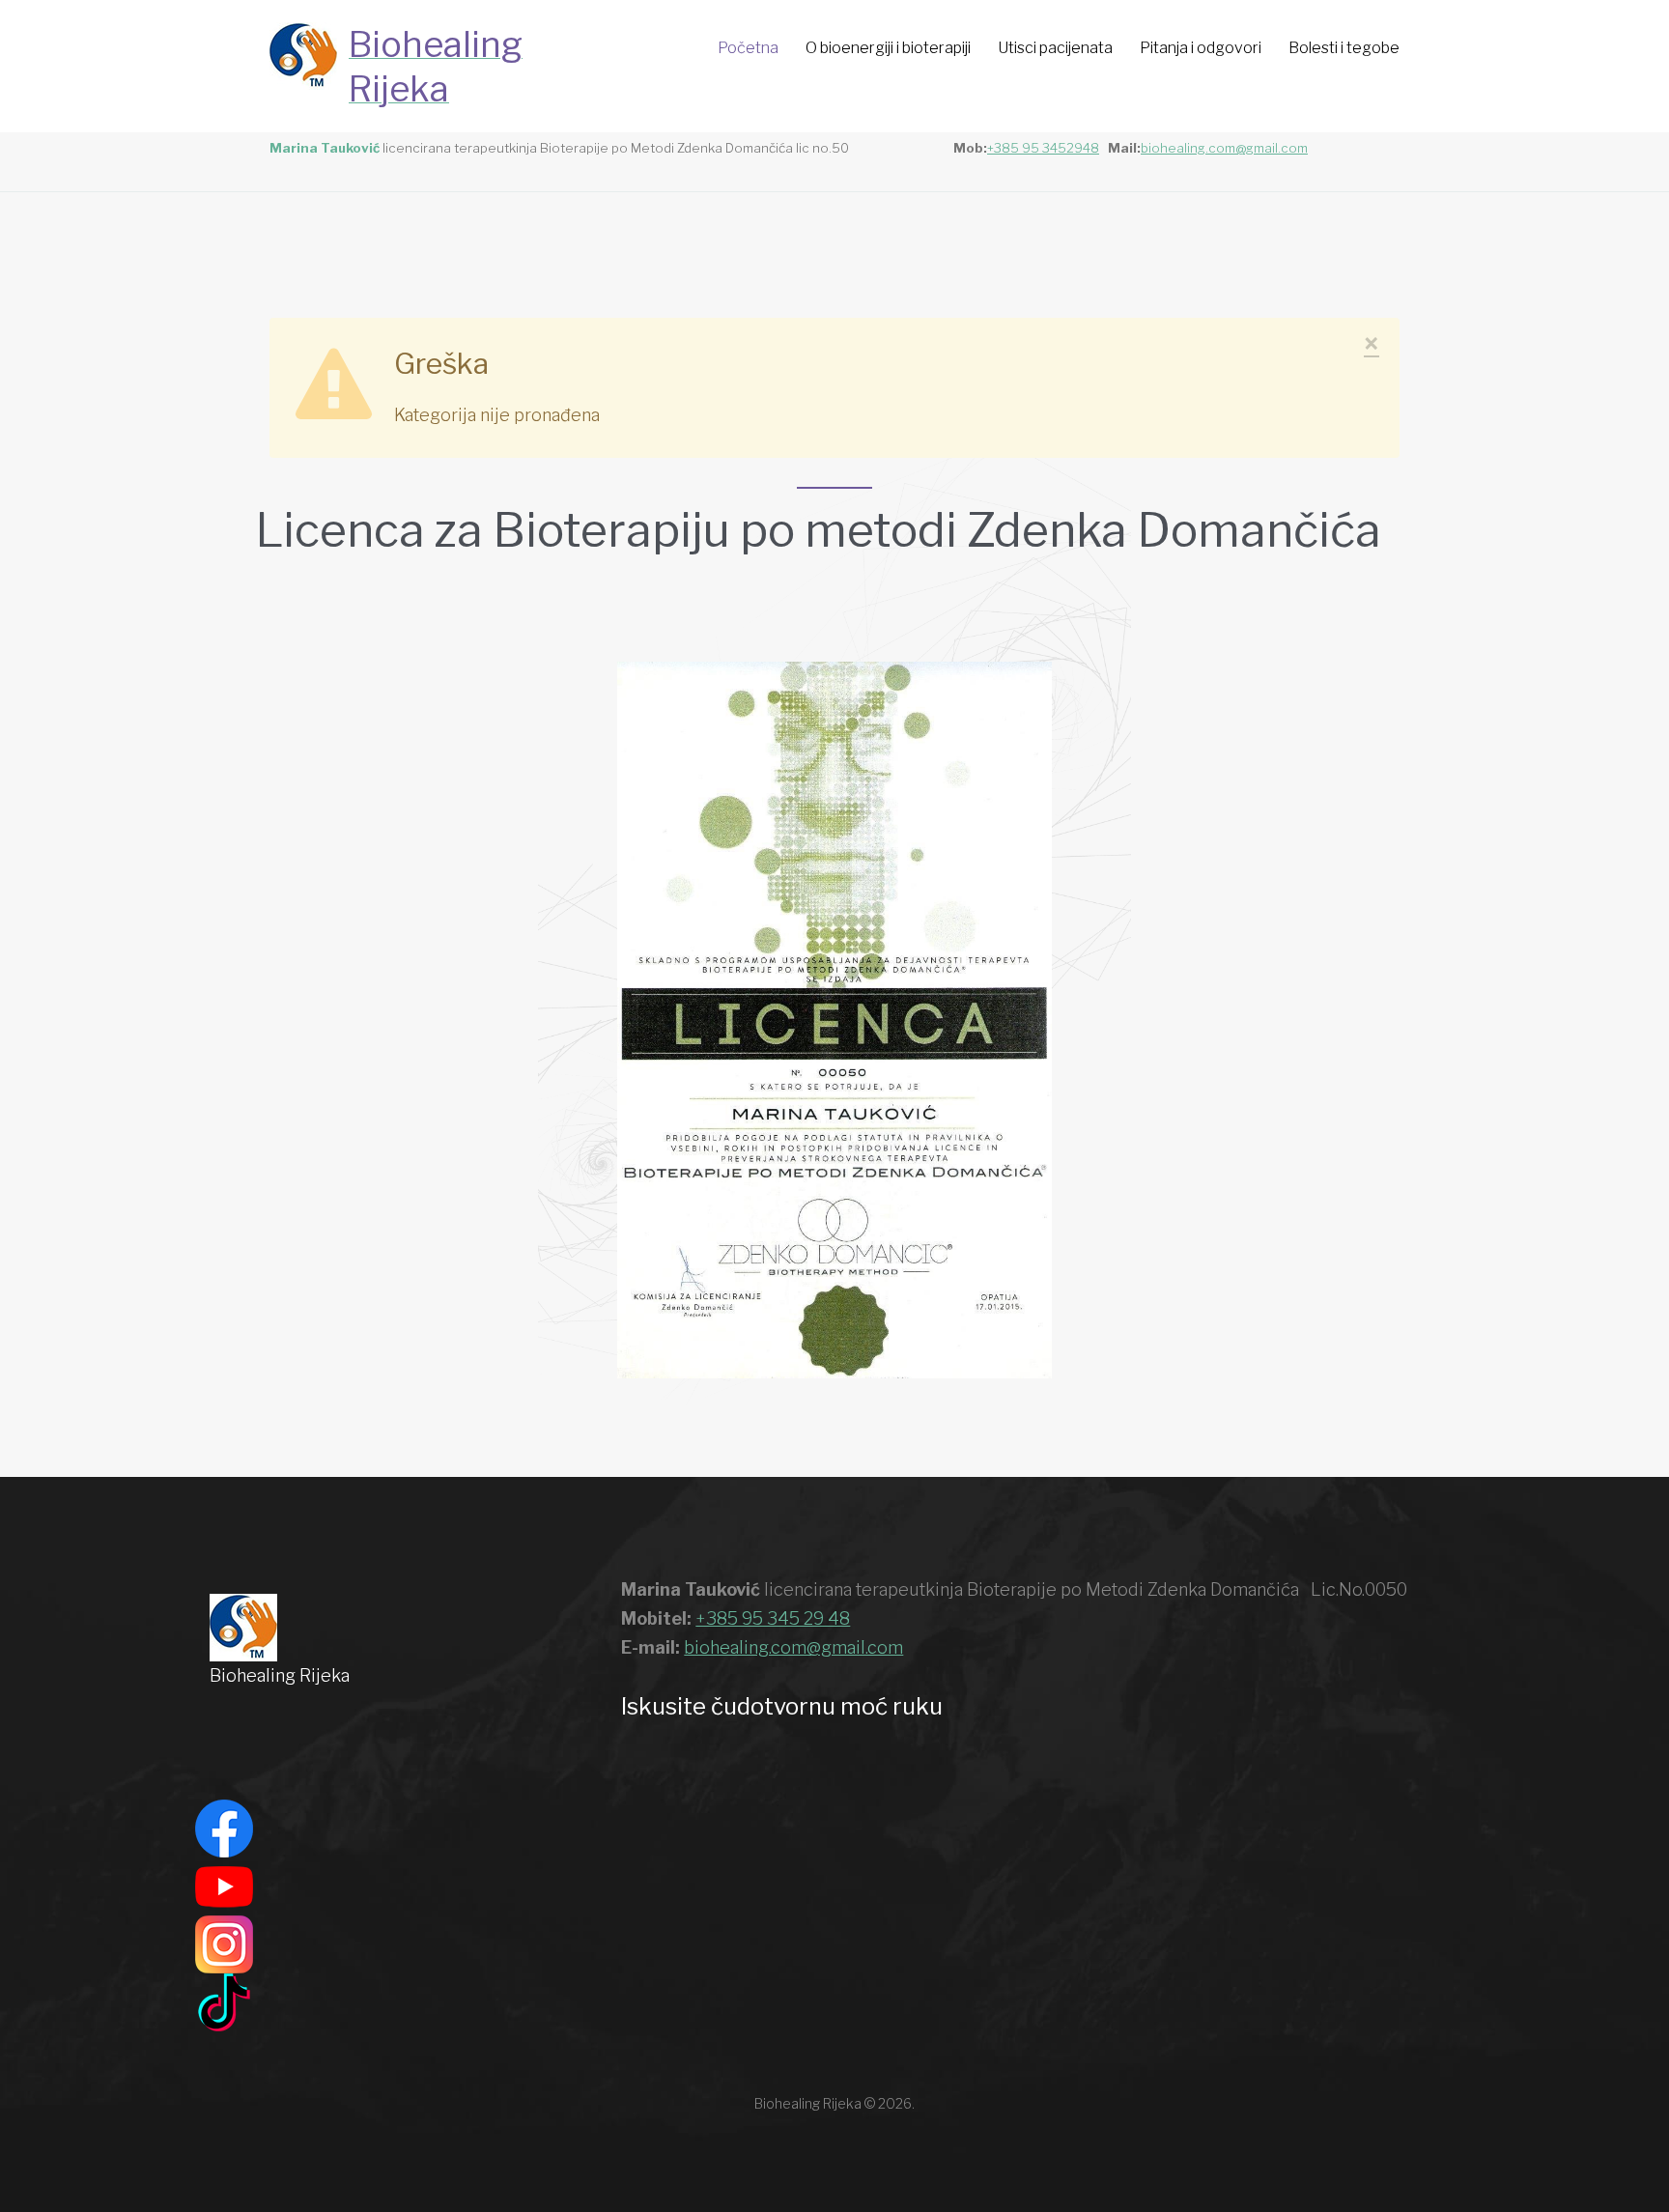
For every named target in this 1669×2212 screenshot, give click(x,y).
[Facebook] (224, 1827)
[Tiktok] (224, 2001)
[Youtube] (224, 1885)
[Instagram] (224, 1943)
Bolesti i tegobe (1344, 48)
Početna (748, 48)
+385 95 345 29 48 (773, 1618)
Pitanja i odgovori (1201, 48)
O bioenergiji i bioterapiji (888, 48)
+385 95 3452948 (1043, 148)
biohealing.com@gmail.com (1224, 148)
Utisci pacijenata (1055, 48)
